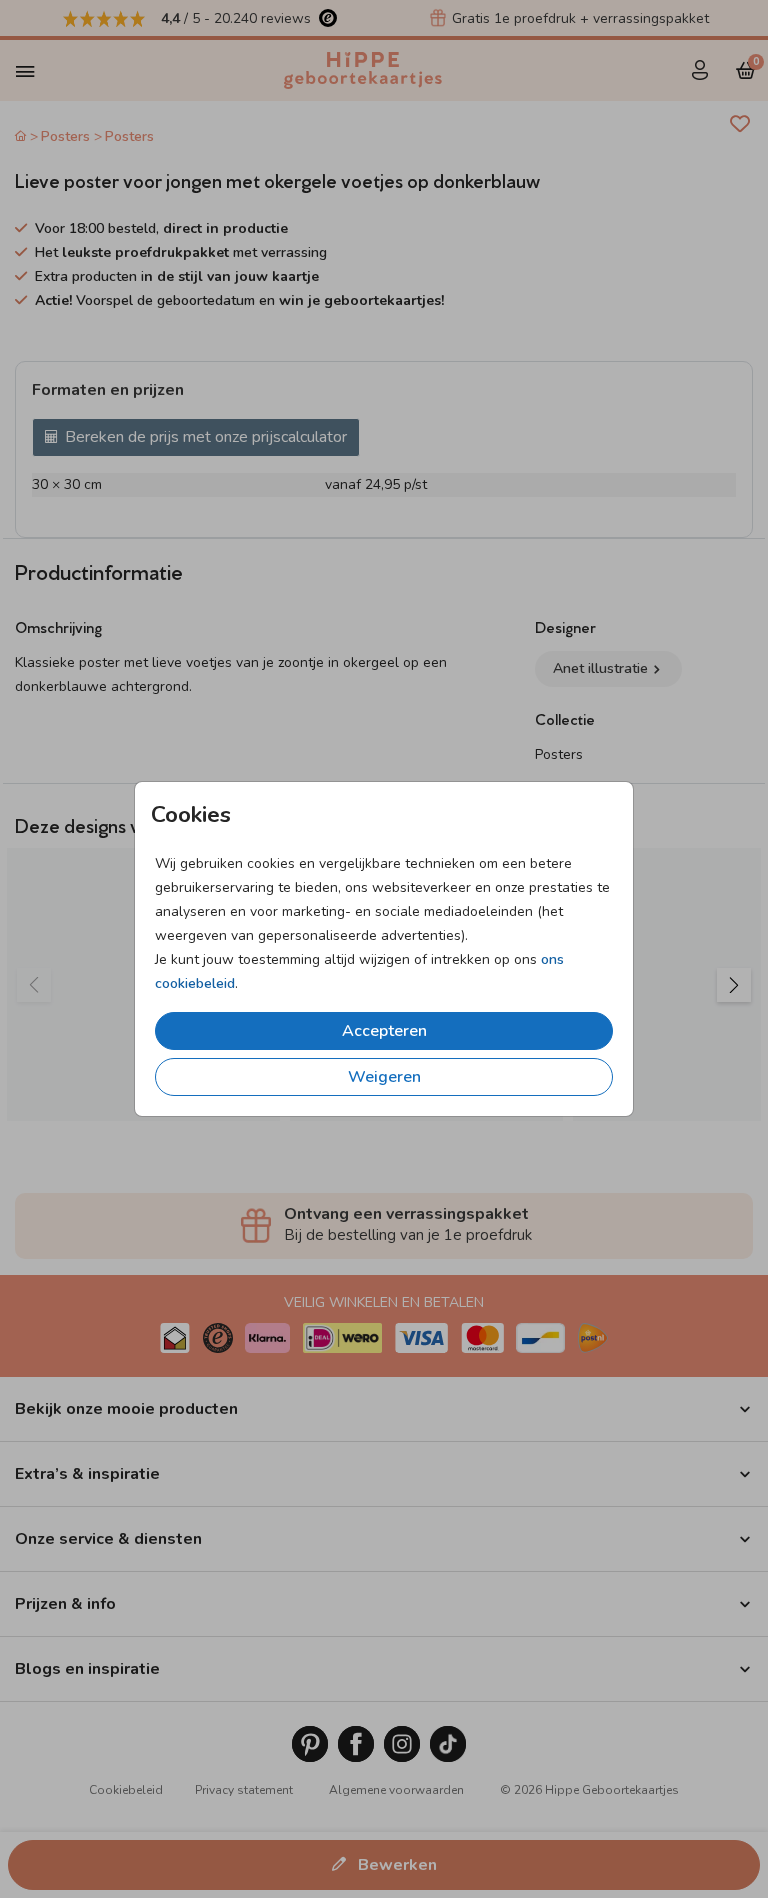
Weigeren (384, 1077)
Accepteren (384, 1031)
